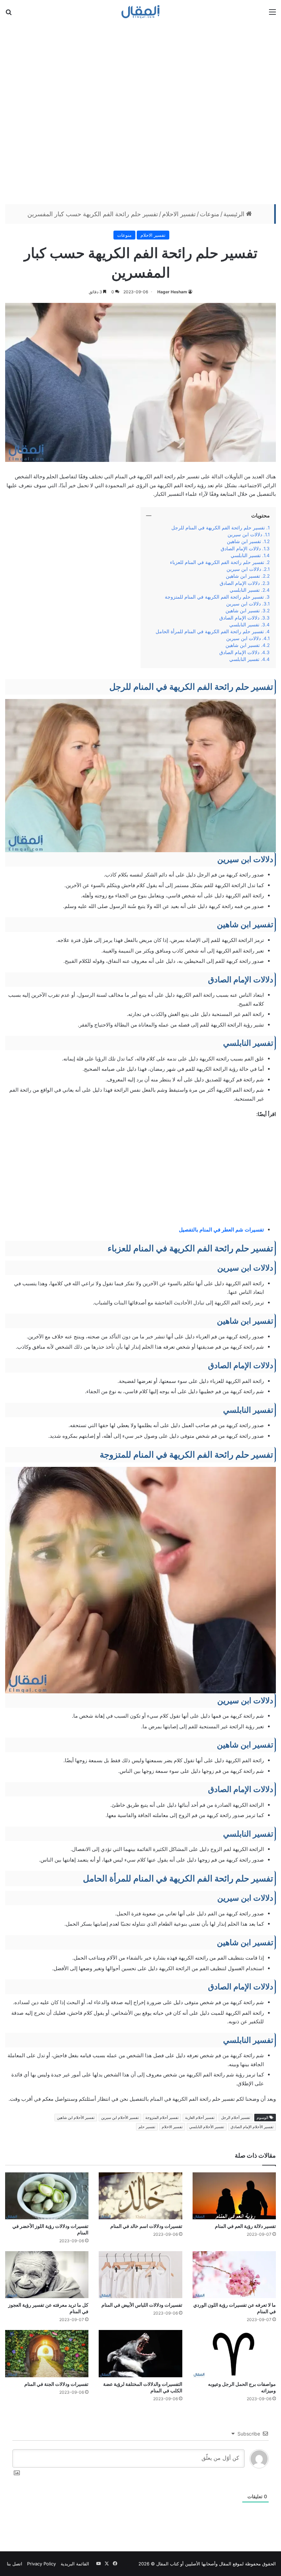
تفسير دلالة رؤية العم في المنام (245, 2226)
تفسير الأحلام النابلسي (207, 2127)
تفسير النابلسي (246, 555)
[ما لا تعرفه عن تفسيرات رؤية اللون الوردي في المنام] (234, 2275)
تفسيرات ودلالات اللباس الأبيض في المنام (142, 2305)
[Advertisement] (140, 113)
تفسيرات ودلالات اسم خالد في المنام (146, 2226)
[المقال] (141, 12)
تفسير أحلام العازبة (200, 2118)
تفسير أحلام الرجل (236, 2118)
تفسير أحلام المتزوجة (162, 2118)
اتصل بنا (15, 2564)
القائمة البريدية (75, 2564)
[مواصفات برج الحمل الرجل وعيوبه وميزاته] (234, 2353)
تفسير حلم (147, 2127)
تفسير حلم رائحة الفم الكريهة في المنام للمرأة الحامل (210, 631)
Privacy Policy (41, 2564)
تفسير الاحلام (179, 214)
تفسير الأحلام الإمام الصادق (252, 2127)
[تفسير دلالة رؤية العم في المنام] (234, 2196)
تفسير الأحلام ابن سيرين (120, 2118)
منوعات (210, 214)
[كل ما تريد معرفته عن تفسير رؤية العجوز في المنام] (47, 2275)
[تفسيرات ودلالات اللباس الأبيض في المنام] (140, 2275)
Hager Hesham (172, 292)
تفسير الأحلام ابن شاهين (76, 2118)
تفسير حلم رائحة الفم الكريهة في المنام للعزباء (217, 562)
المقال (225, 2564)
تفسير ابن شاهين (244, 541)
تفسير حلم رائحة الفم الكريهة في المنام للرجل (218, 528)
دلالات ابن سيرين (245, 535)
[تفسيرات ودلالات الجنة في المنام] (47, 2353)
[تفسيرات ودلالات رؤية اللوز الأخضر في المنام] (47, 2196)
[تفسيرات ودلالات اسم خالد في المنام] (140, 2196)
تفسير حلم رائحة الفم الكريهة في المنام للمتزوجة (214, 597)
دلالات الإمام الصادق (241, 549)
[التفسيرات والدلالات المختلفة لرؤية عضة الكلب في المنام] (140, 2353)
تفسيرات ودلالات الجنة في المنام (56, 2384)
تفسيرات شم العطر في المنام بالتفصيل (221, 1230)
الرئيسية (235, 214)
